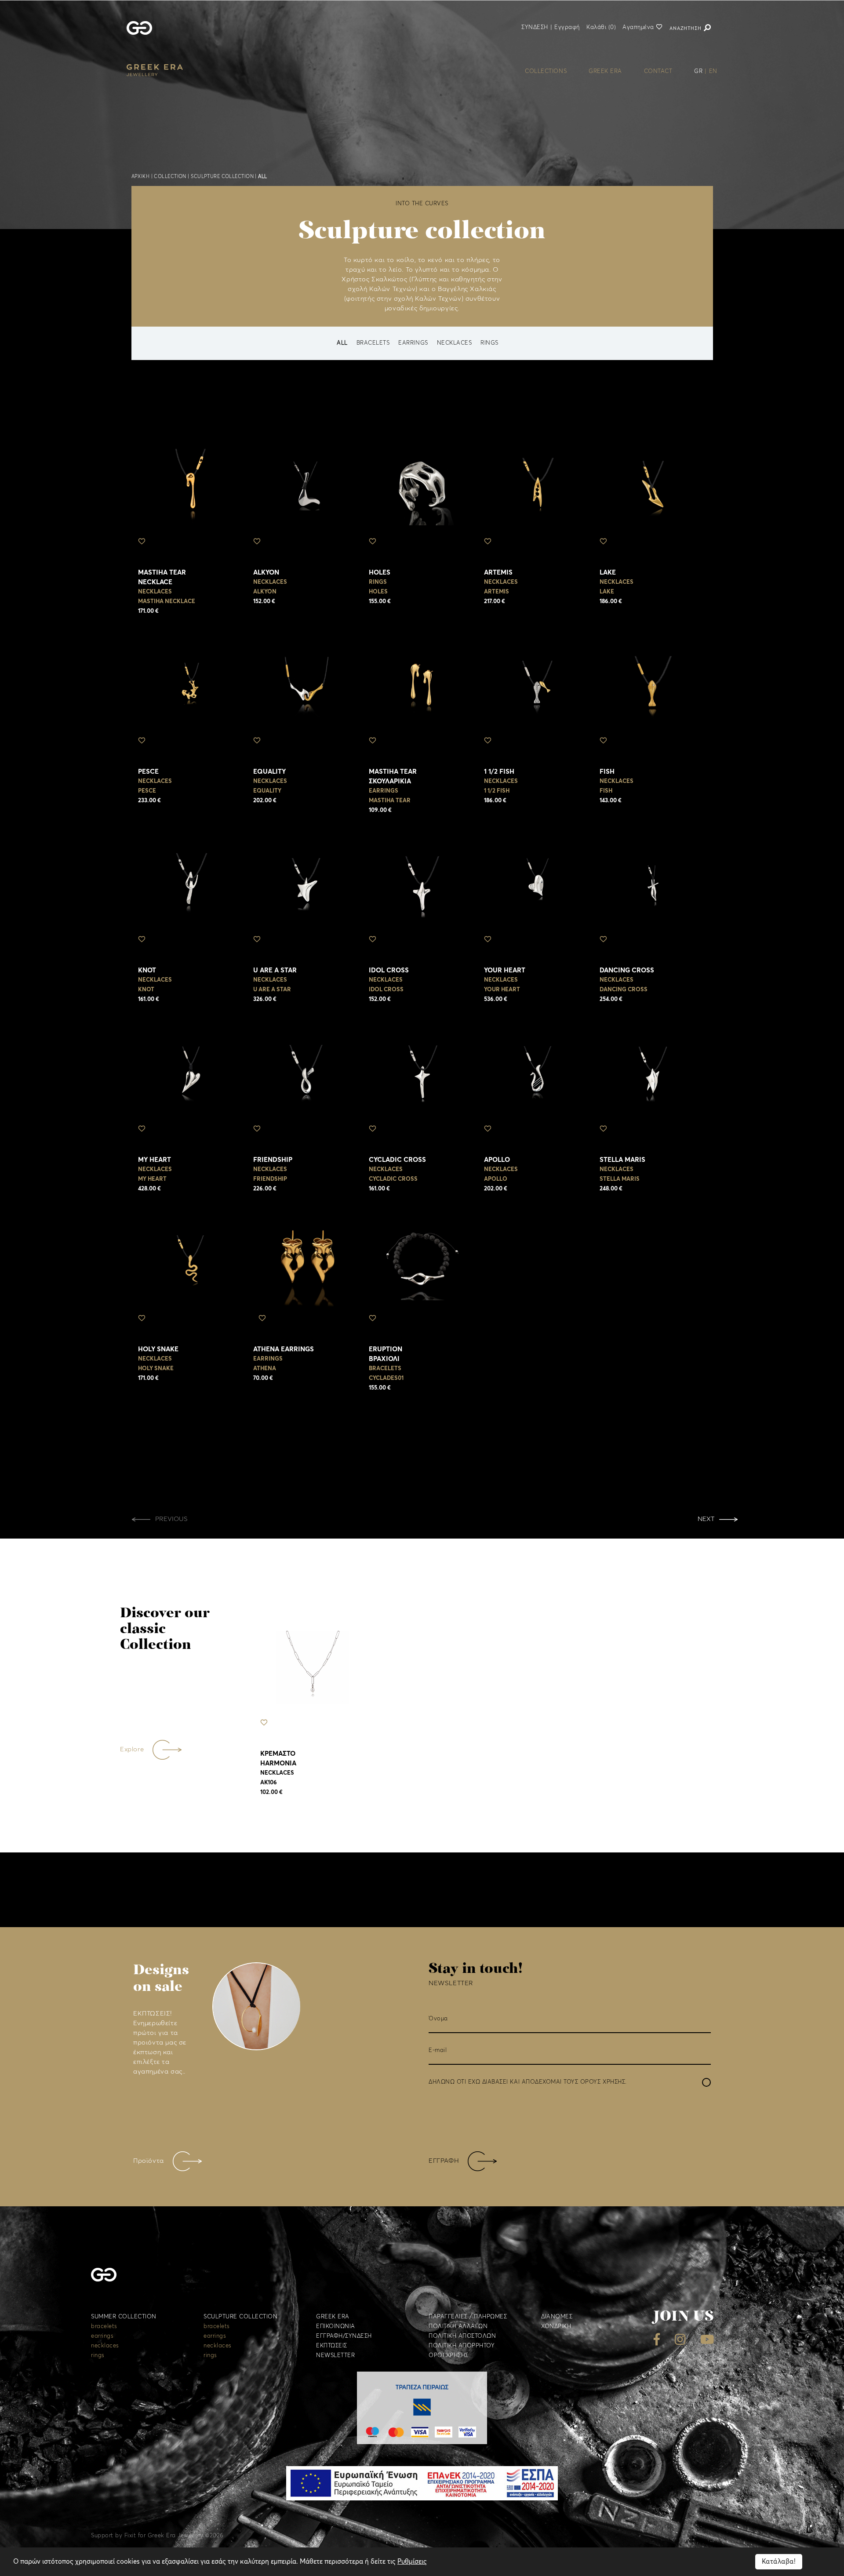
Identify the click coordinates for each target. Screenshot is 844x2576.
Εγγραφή (567, 27)
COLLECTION (170, 176)
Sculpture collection (222, 176)
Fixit (130, 2536)
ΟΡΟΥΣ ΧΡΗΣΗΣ (603, 2082)
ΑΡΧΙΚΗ (141, 176)
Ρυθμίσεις (412, 2562)
